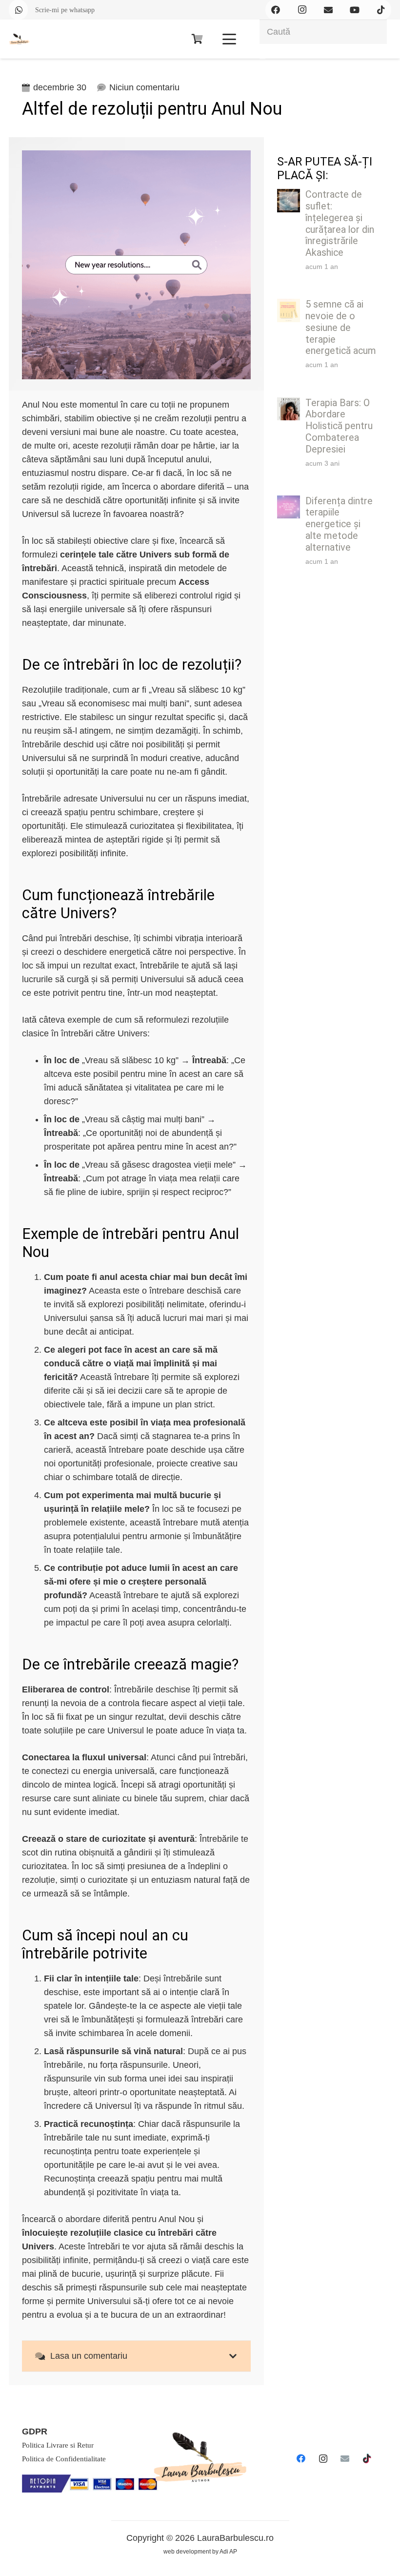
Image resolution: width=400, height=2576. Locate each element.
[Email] (345, 2459)
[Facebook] (301, 2459)
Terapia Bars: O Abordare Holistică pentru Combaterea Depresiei (339, 426)
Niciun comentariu (144, 87)
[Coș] (197, 39)
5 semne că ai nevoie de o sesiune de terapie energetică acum (341, 328)
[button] (229, 39)
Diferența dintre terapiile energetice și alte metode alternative (339, 524)
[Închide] (262, 59)
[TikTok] (367, 2459)
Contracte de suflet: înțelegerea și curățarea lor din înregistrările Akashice (340, 224)
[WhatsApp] (19, 10)
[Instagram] (323, 2459)
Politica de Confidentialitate (64, 2459)
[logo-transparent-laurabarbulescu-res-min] (19, 39)
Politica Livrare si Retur (58, 2445)
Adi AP (228, 2552)
